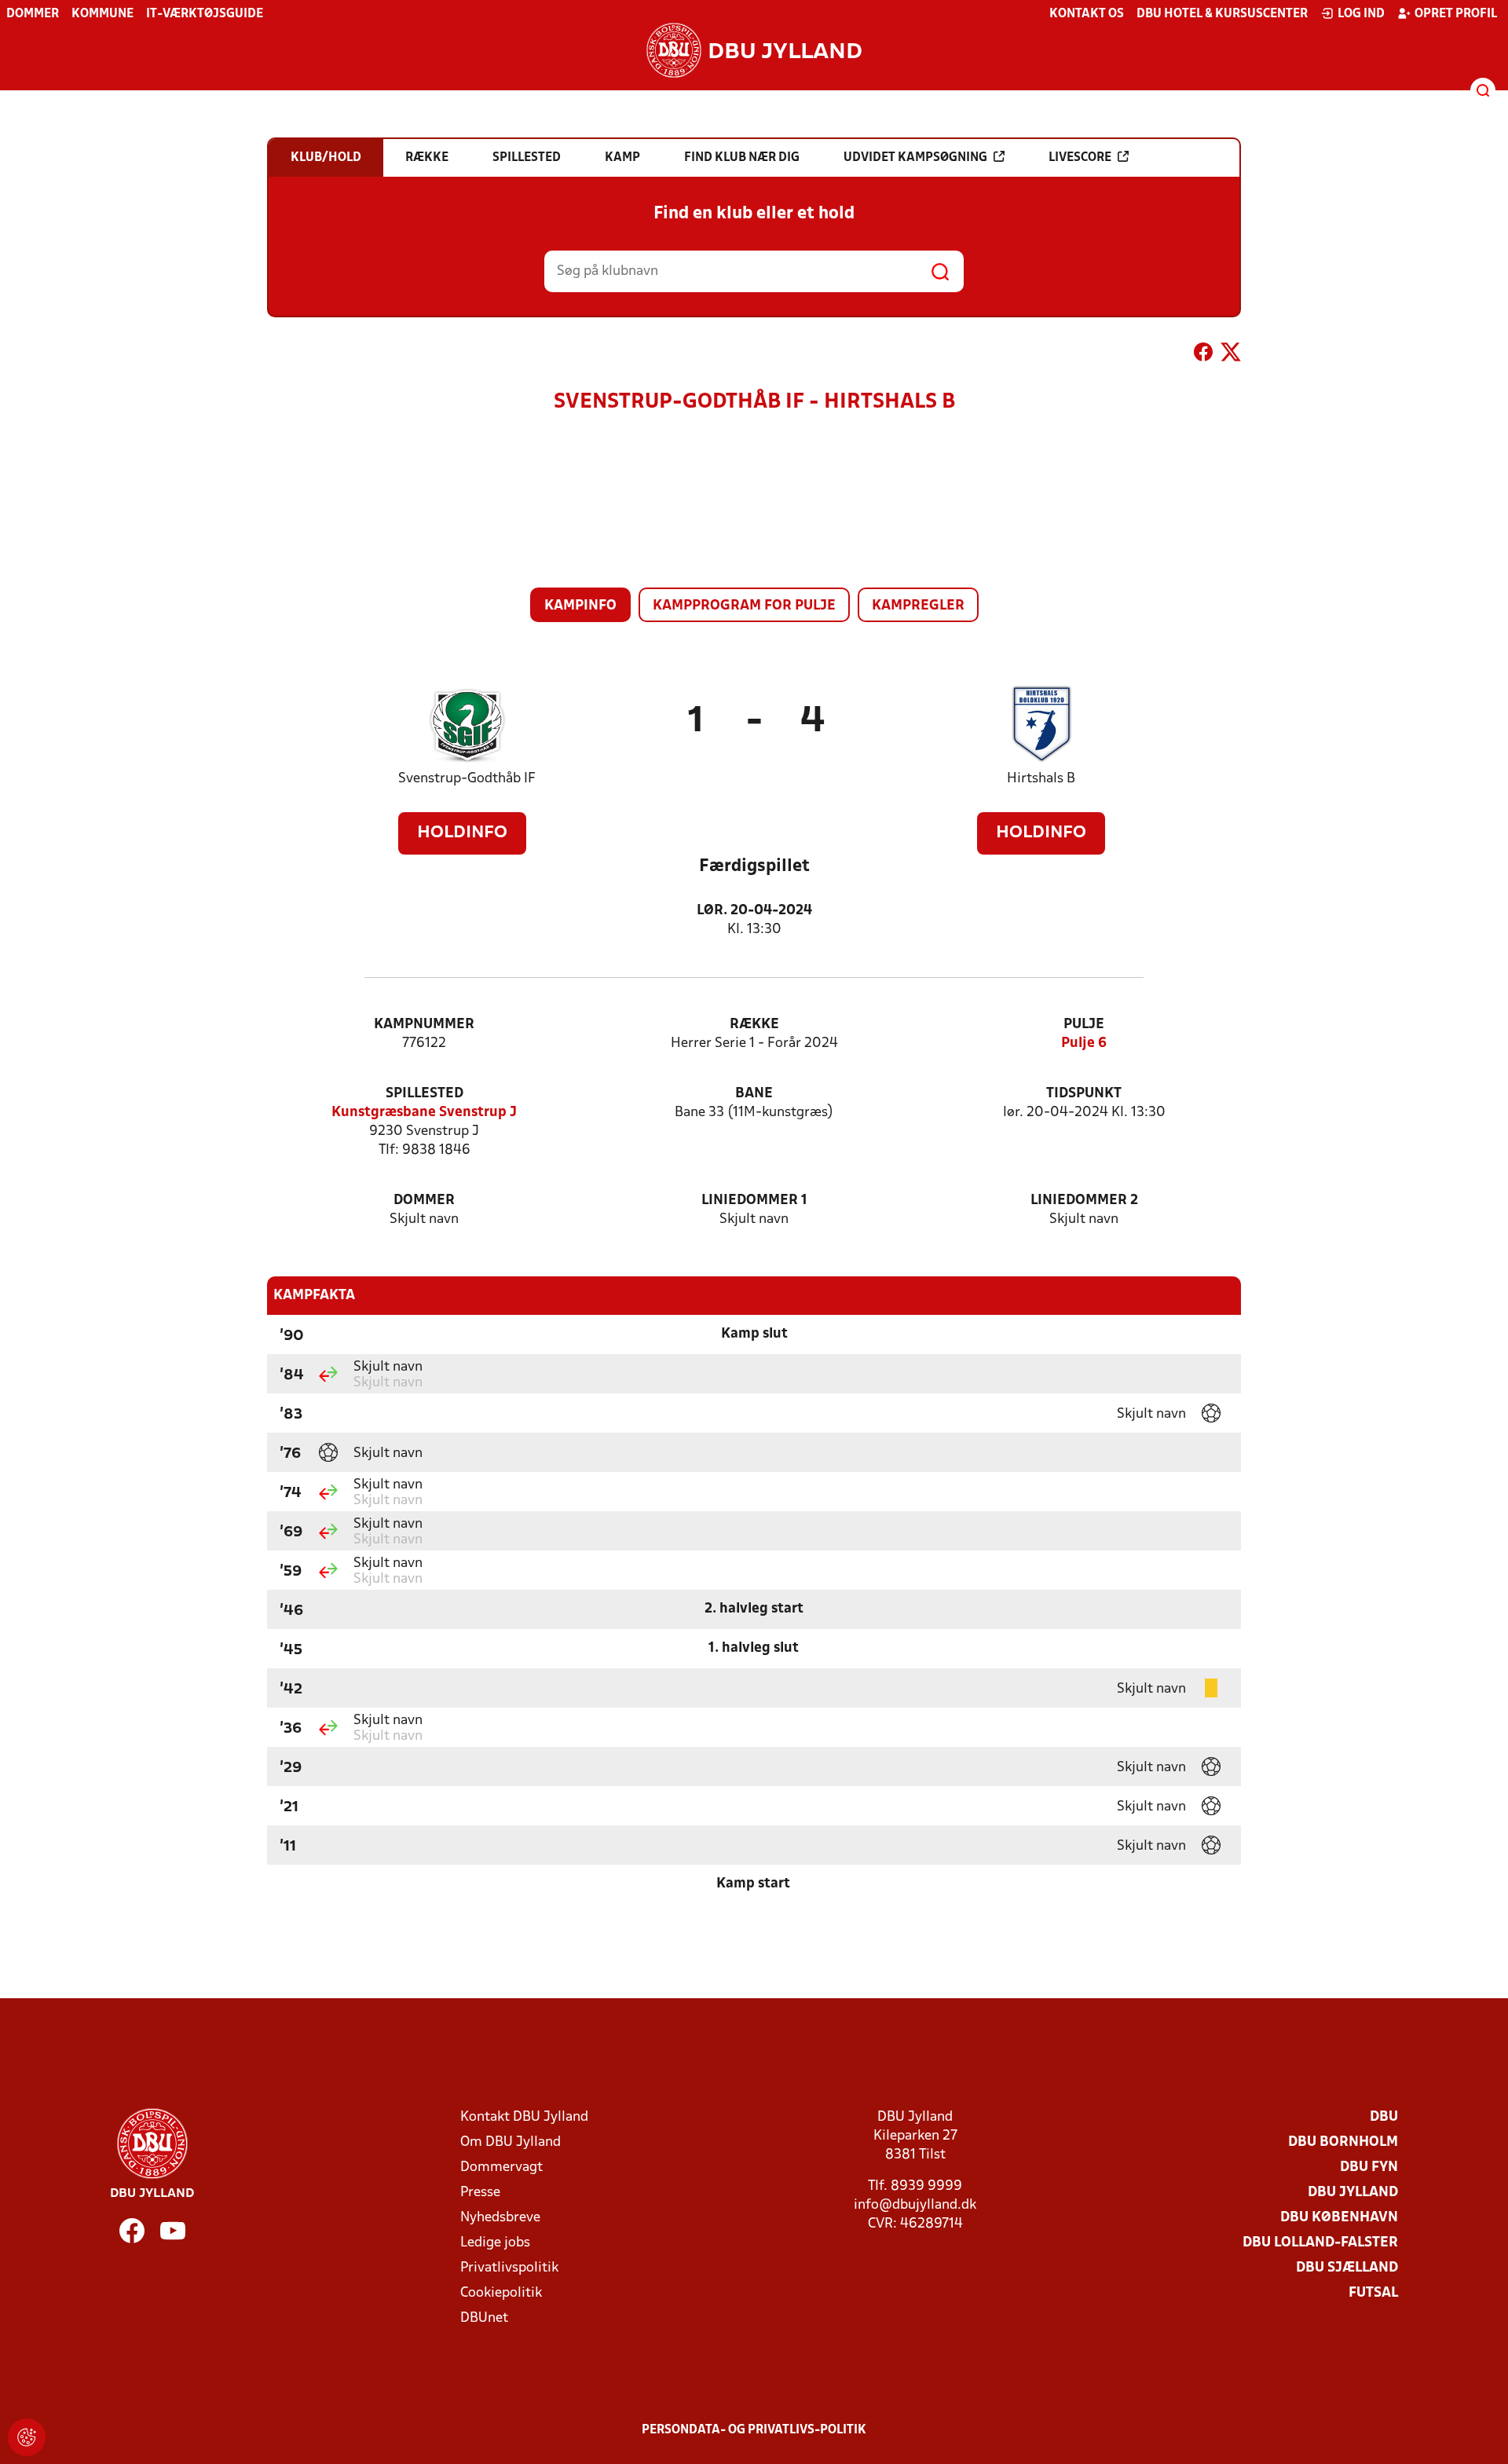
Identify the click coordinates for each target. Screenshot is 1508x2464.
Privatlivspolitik (509, 2268)
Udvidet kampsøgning (915, 158)
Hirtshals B (1041, 779)
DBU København (1339, 2218)
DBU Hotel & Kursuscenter (1222, 14)
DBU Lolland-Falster (1320, 2243)
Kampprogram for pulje (744, 606)
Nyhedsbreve (500, 2218)
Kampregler (918, 606)
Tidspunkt (1084, 1094)
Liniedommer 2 (1084, 1201)
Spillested (425, 1094)
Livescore (1080, 158)
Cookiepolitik (501, 2293)
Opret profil (1456, 14)
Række (754, 1025)
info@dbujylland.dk (915, 2205)
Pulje (1084, 1025)
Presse (480, 2193)
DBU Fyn (1369, 2167)
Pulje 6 (1084, 1043)
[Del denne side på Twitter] (1231, 355)
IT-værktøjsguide (205, 14)
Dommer (33, 14)
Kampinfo (580, 606)
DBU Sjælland (1347, 2268)
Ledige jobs (495, 2243)
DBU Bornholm (1343, 2142)
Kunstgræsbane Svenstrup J (424, 1113)
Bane (754, 1094)
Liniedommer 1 (754, 1201)
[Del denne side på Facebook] (1203, 355)
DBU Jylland (1353, 2193)
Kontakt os (1087, 14)
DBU (1384, 2117)
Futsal (1373, 2293)
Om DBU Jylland (511, 2142)
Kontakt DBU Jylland (524, 2117)
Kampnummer (424, 1025)
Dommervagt (501, 2167)
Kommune (102, 14)
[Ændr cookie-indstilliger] (27, 2437)
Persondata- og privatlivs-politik (754, 2430)
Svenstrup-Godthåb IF (467, 779)
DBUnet (484, 2318)
